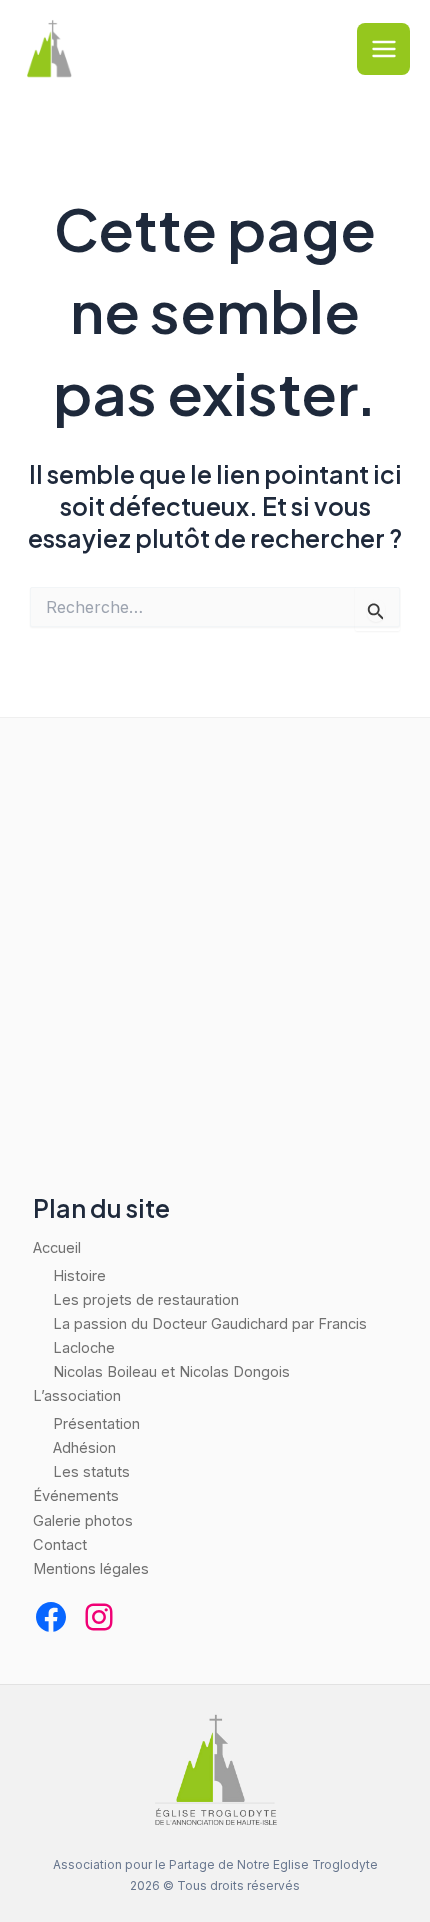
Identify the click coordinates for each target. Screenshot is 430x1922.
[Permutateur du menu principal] (383, 49)
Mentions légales (91, 1569)
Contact (60, 1545)
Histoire (79, 1276)
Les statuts (91, 1472)
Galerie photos (83, 1521)
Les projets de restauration (146, 1300)
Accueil (57, 1248)
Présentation (96, 1424)
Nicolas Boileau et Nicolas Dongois (171, 1372)
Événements (76, 1496)
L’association (77, 1396)
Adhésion (84, 1448)
